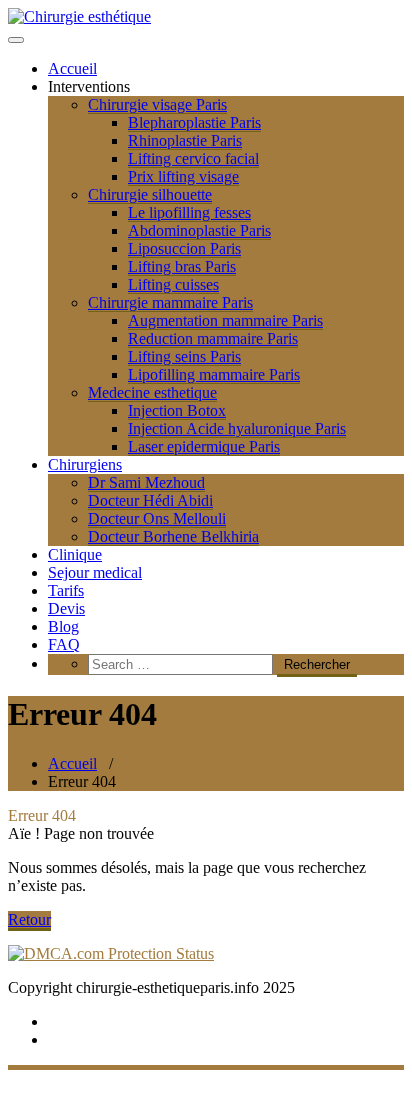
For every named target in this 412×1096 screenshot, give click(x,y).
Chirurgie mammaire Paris (170, 302)
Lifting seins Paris (184, 356)
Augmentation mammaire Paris (225, 320)
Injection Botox (177, 410)
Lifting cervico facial (193, 158)
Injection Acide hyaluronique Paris (237, 428)
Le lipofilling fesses (189, 212)
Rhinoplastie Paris (185, 140)
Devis (66, 608)
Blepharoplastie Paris (194, 122)
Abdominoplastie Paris (199, 230)
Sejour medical (95, 572)
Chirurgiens (85, 464)
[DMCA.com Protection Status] (111, 953)
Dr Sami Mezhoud (146, 482)
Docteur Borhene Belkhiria (173, 536)
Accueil (72, 68)
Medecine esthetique (152, 392)
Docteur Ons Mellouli (157, 518)
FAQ (64, 644)
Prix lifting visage (183, 176)
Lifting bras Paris (182, 266)
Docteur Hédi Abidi (150, 500)
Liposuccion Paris (184, 248)
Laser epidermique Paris (204, 446)
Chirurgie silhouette (150, 194)
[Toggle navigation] (16, 40)
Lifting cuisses (173, 284)
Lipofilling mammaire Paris (214, 374)
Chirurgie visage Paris (157, 104)
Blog (63, 626)
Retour (29, 919)
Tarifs (66, 590)
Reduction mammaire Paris (213, 338)
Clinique (75, 554)
